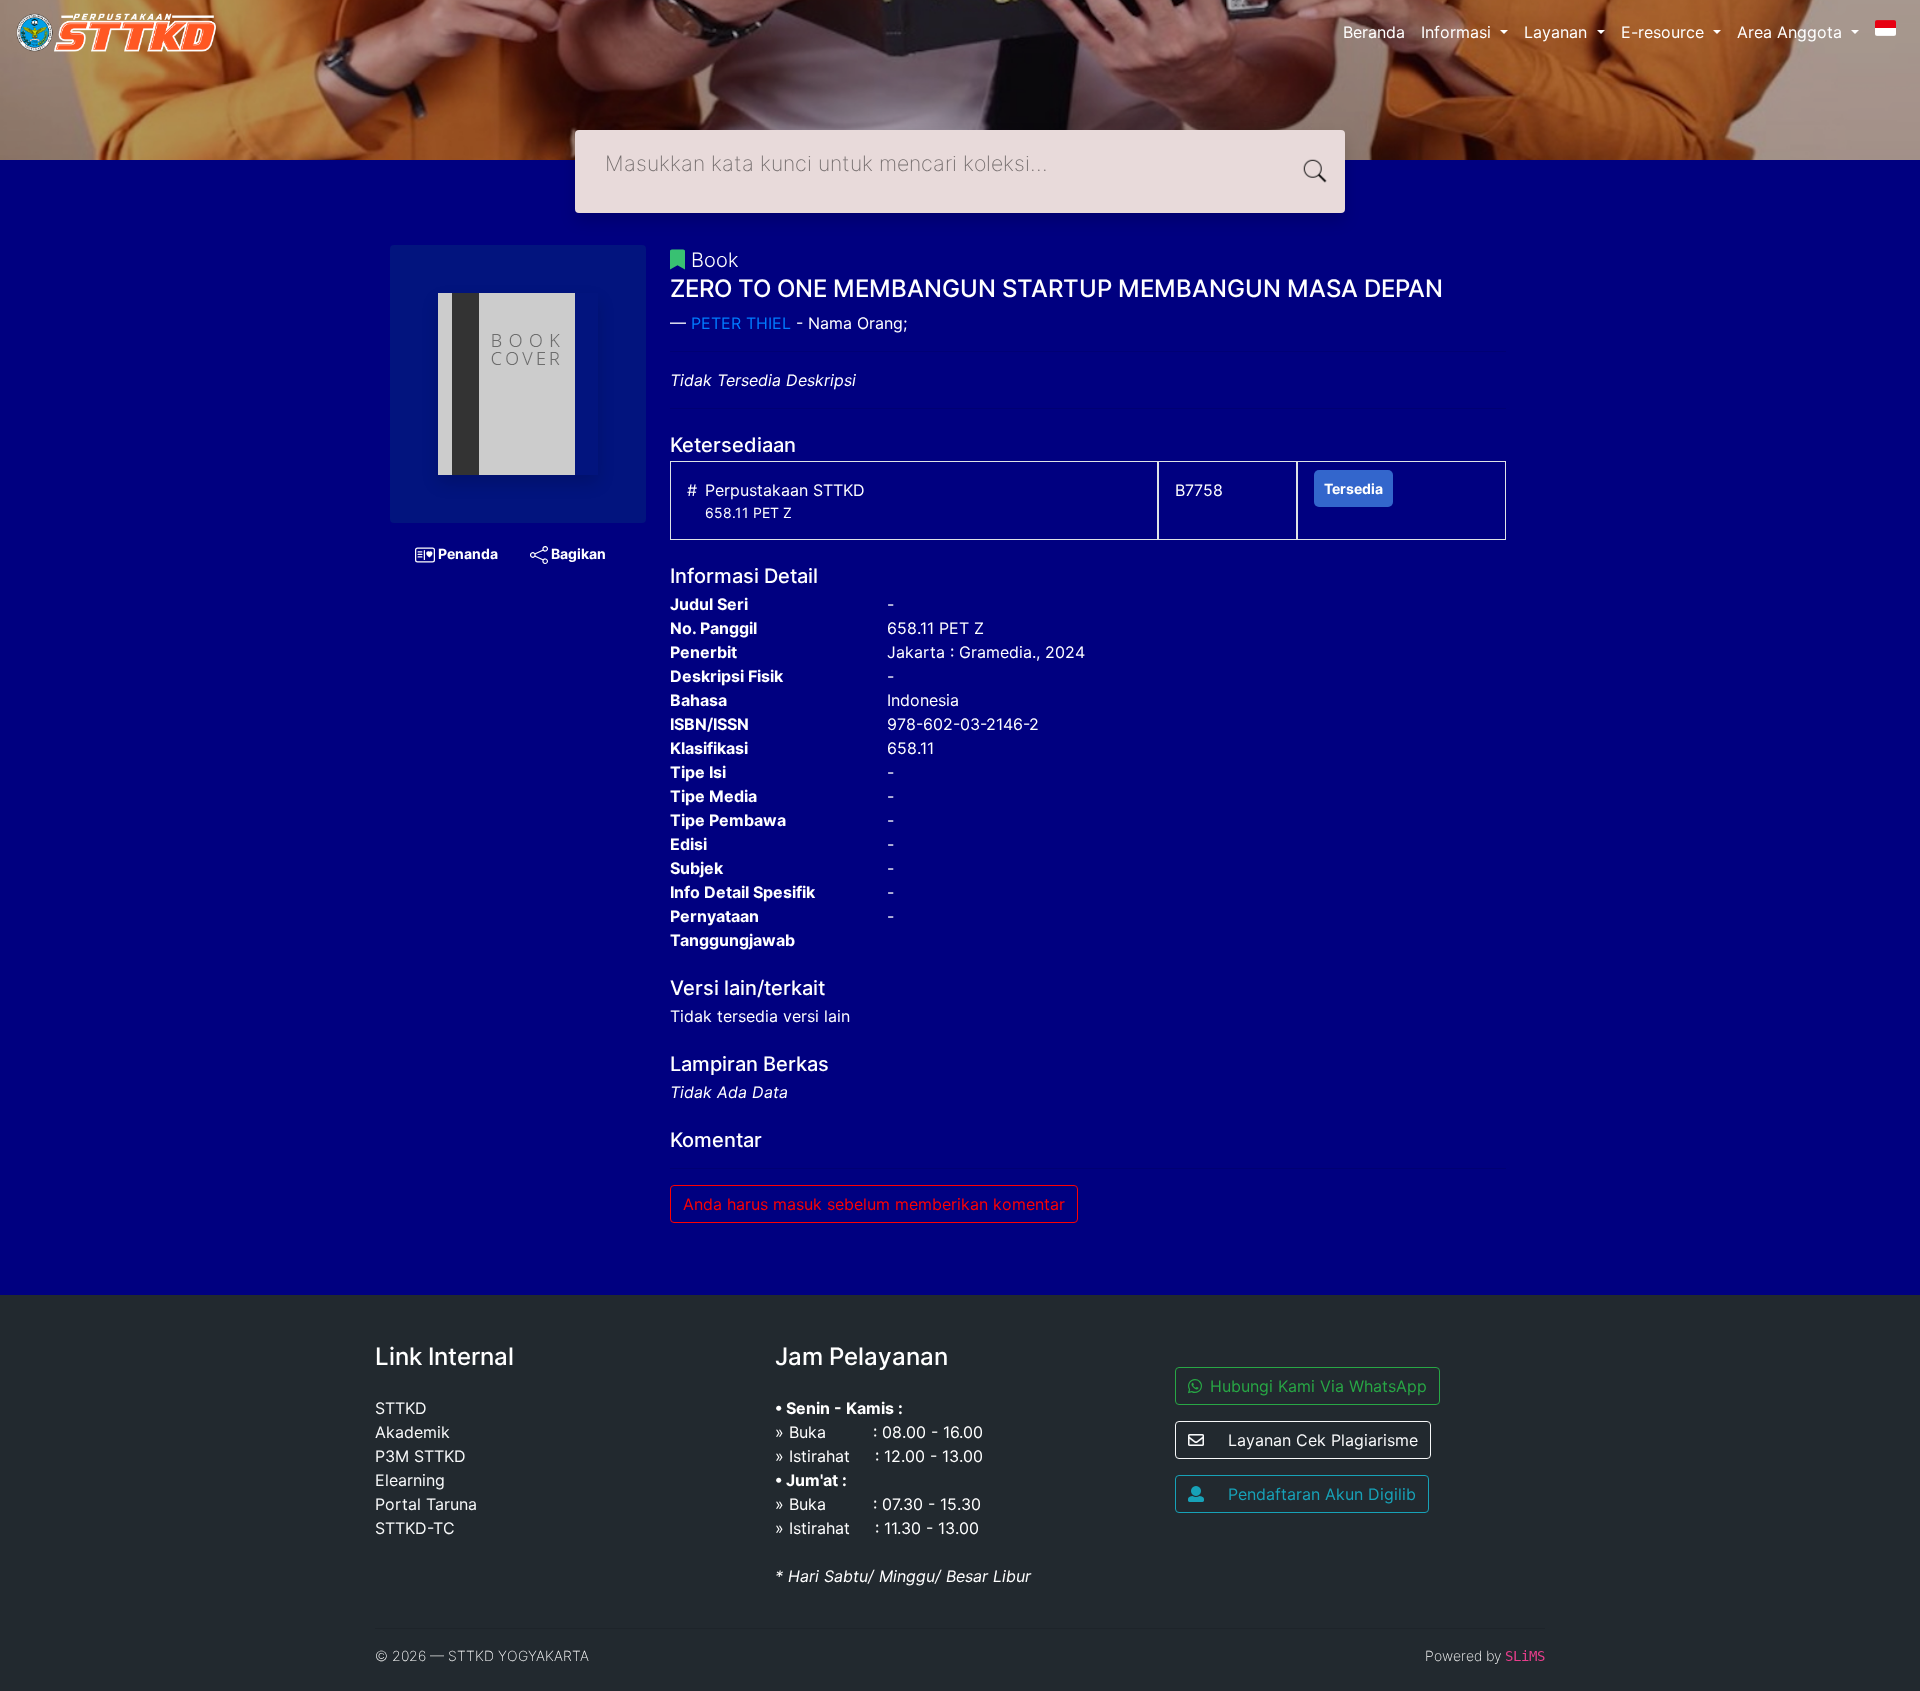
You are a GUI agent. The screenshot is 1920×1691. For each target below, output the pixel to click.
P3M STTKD (420, 1456)
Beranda (1374, 32)
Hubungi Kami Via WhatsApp (1318, 1386)
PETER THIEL (741, 323)
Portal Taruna (426, 1504)
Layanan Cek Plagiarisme (1323, 1440)
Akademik (412, 1432)
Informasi (1458, 32)
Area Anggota (1792, 32)
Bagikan (577, 553)
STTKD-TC (415, 1528)
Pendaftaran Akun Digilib (1322, 1494)
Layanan (1558, 32)
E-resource (1665, 32)
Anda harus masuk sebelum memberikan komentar (874, 1204)
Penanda (466, 553)
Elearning (410, 1480)
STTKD (401, 1408)
